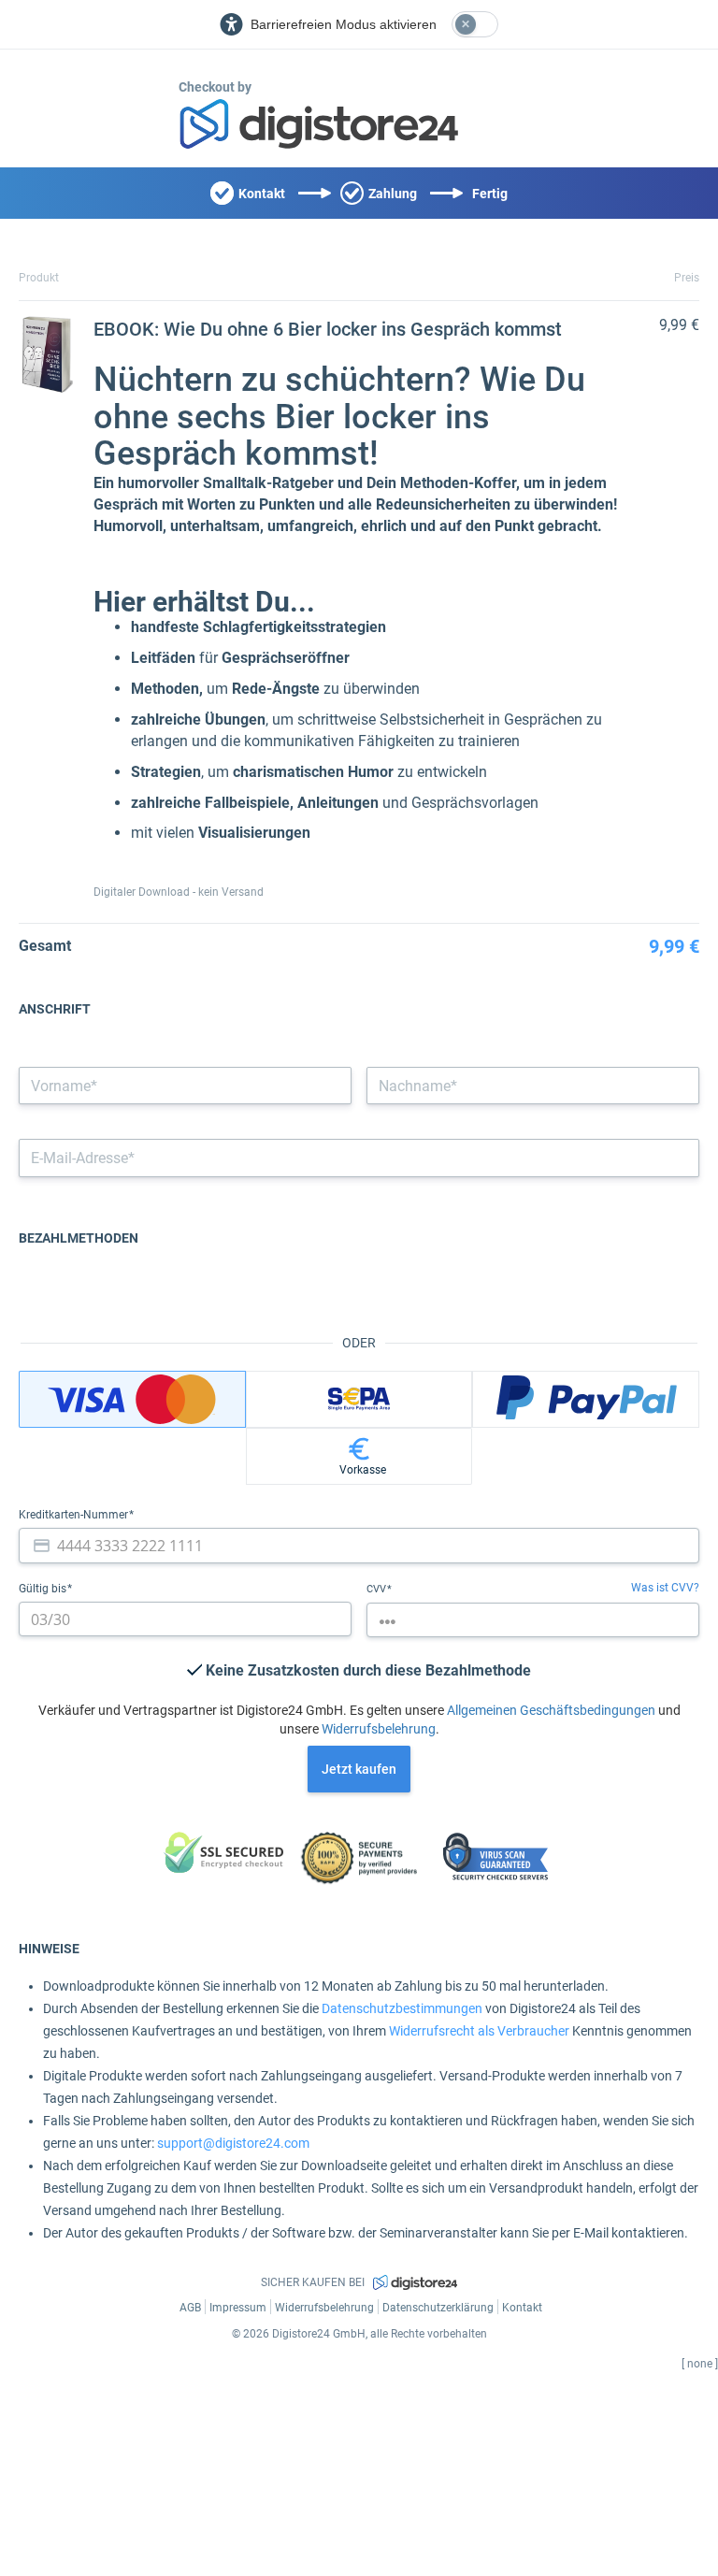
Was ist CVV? (665, 1588)
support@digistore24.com (233, 2143)
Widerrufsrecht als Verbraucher (479, 2031)
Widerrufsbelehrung (379, 1729)
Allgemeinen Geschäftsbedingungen (551, 1710)
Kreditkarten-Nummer (75, 1515)
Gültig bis (44, 1589)
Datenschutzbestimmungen (402, 2008)
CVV (378, 1589)
